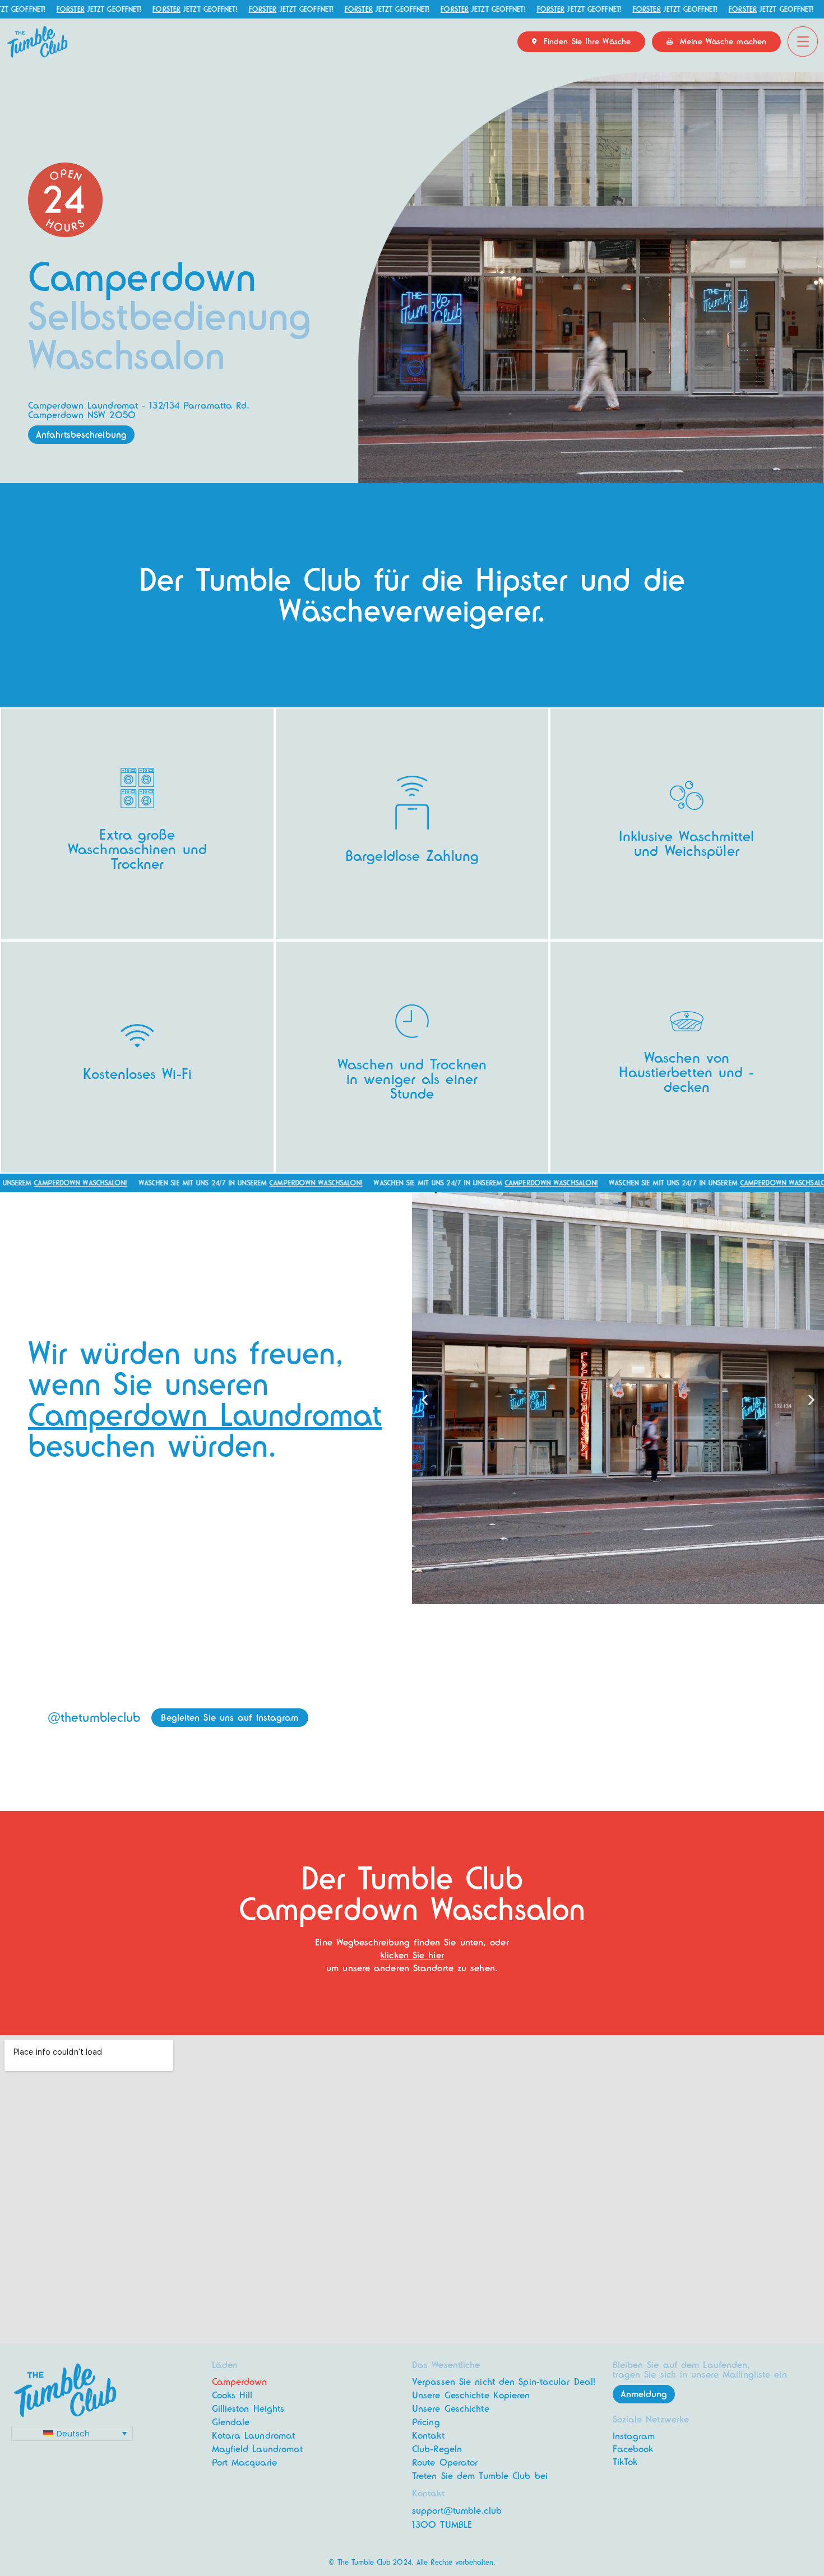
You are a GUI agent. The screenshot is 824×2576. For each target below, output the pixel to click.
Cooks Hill (232, 2395)
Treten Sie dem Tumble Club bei (480, 2476)
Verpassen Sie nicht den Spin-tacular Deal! (504, 2382)
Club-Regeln (437, 2449)
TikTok (625, 2462)
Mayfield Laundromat (258, 2449)
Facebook (633, 2449)
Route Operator (445, 2463)
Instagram (634, 2436)
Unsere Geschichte (451, 2409)
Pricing (426, 2422)
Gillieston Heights (248, 2409)
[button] (425, 1400)
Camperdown (240, 2382)
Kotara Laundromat (254, 2436)
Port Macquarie (244, 2463)
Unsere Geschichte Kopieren (471, 2395)
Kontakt (428, 2436)
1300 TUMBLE (442, 2525)
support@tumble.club (457, 2511)
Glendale (231, 2422)
